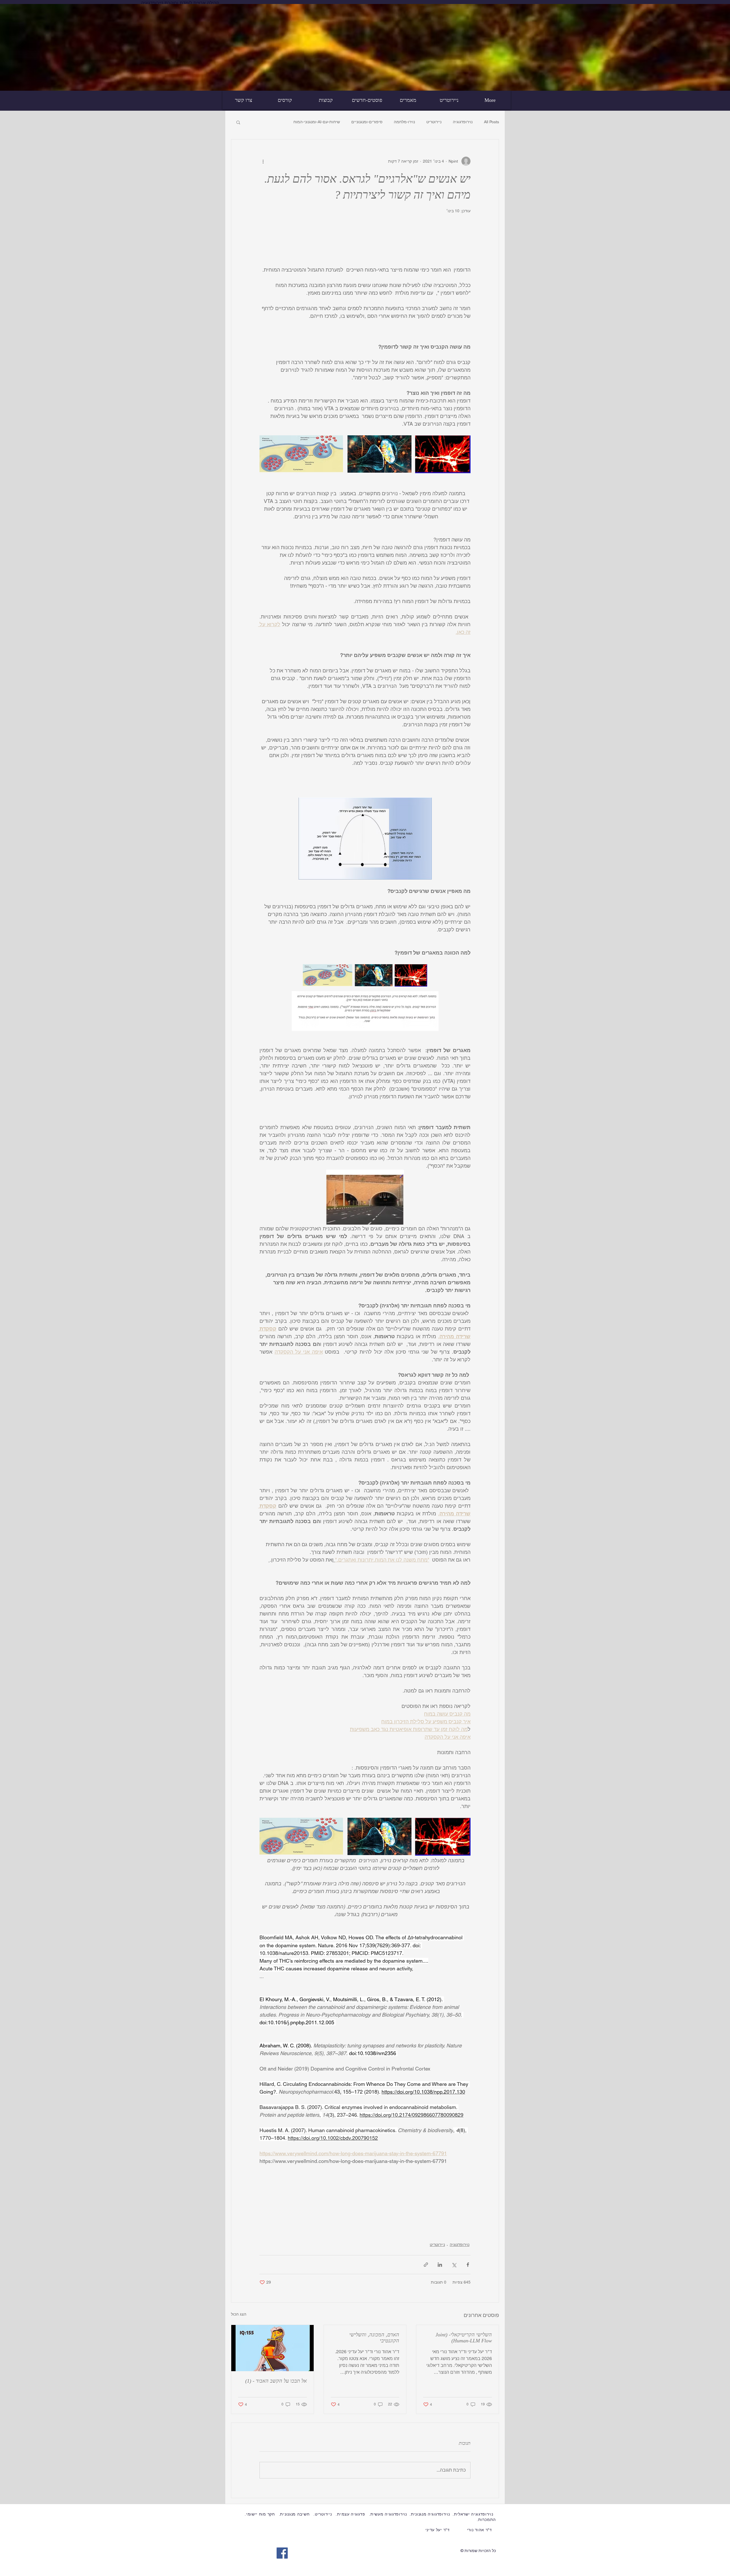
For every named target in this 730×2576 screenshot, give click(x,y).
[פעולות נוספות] (263, 161)
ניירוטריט (434, 122)
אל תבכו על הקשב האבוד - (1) (276, 2381)
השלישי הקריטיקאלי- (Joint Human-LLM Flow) (464, 2338)
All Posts (491, 122)
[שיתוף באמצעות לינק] (426, 2265)
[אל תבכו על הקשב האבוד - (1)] (272, 2348)
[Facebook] (282, 2553)
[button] (238, 122)
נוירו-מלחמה (404, 122)
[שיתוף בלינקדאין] (440, 2265)
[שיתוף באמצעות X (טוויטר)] (454, 2265)
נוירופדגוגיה (463, 122)
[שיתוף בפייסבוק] (468, 2265)
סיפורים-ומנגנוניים (367, 122)
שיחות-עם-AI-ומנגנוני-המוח (317, 122)
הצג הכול (239, 2314)
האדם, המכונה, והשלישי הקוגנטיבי (374, 2338)
